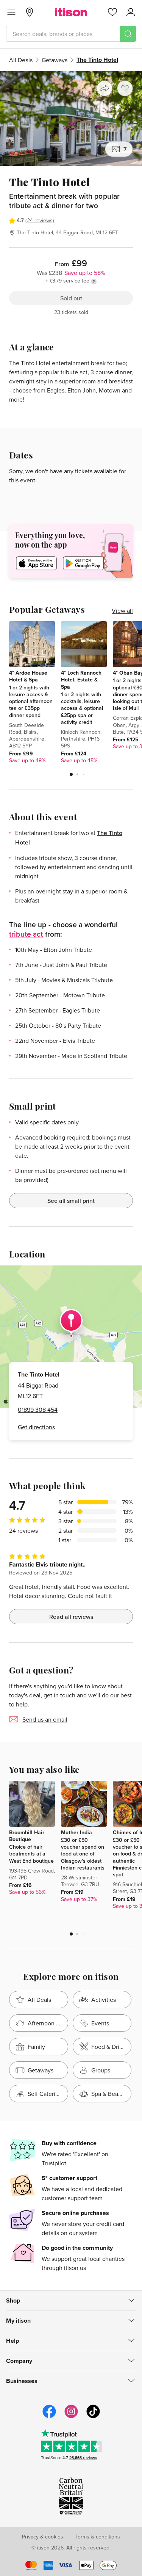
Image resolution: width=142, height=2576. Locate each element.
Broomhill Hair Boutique (27, 1836)
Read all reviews (71, 1617)
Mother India (76, 1832)
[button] (71, 774)
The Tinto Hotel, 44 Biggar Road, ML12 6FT (67, 232)
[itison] (71, 12)
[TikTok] (93, 2417)
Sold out (71, 298)
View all (122, 611)
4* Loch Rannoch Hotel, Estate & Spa (81, 680)
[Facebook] (49, 2417)
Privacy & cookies (43, 2537)
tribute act (26, 934)
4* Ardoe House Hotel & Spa (28, 676)
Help (12, 2341)
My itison (18, 2321)
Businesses (22, 2381)
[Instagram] (71, 2417)
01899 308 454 (38, 1410)
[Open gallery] (71, 119)
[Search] (128, 34)
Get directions (36, 1427)
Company (19, 2361)
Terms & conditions (98, 2537)
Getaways (55, 60)
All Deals (21, 60)
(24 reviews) (40, 220)
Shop (13, 2301)
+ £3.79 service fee (67, 281)
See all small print (71, 1201)
